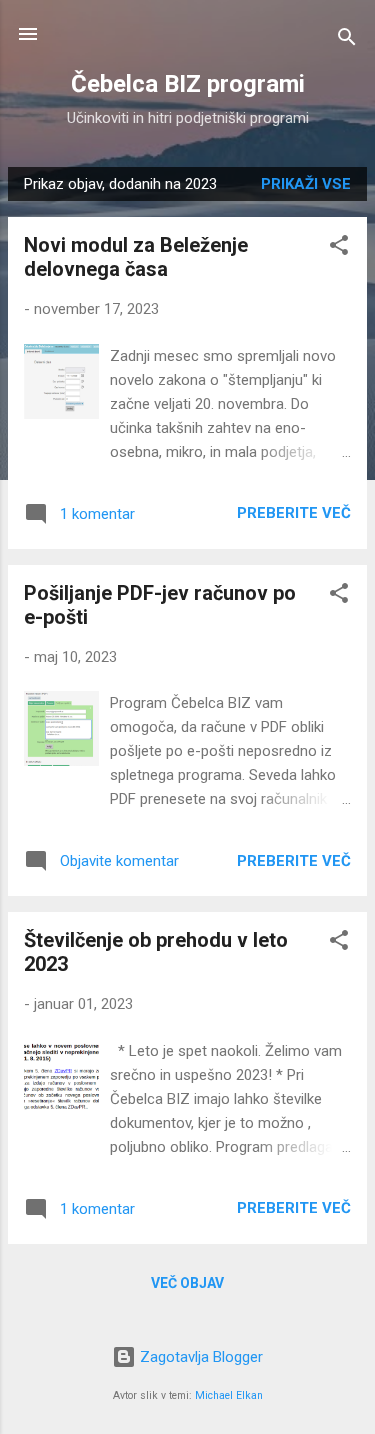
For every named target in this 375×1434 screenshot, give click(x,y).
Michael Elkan (229, 1395)
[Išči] (347, 40)
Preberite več (294, 513)
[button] (339, 248)
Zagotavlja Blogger (199, 1357)
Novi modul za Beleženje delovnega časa (136, 257)
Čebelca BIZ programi (188, 84)
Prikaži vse (306, 184)
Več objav (187, 1283)
